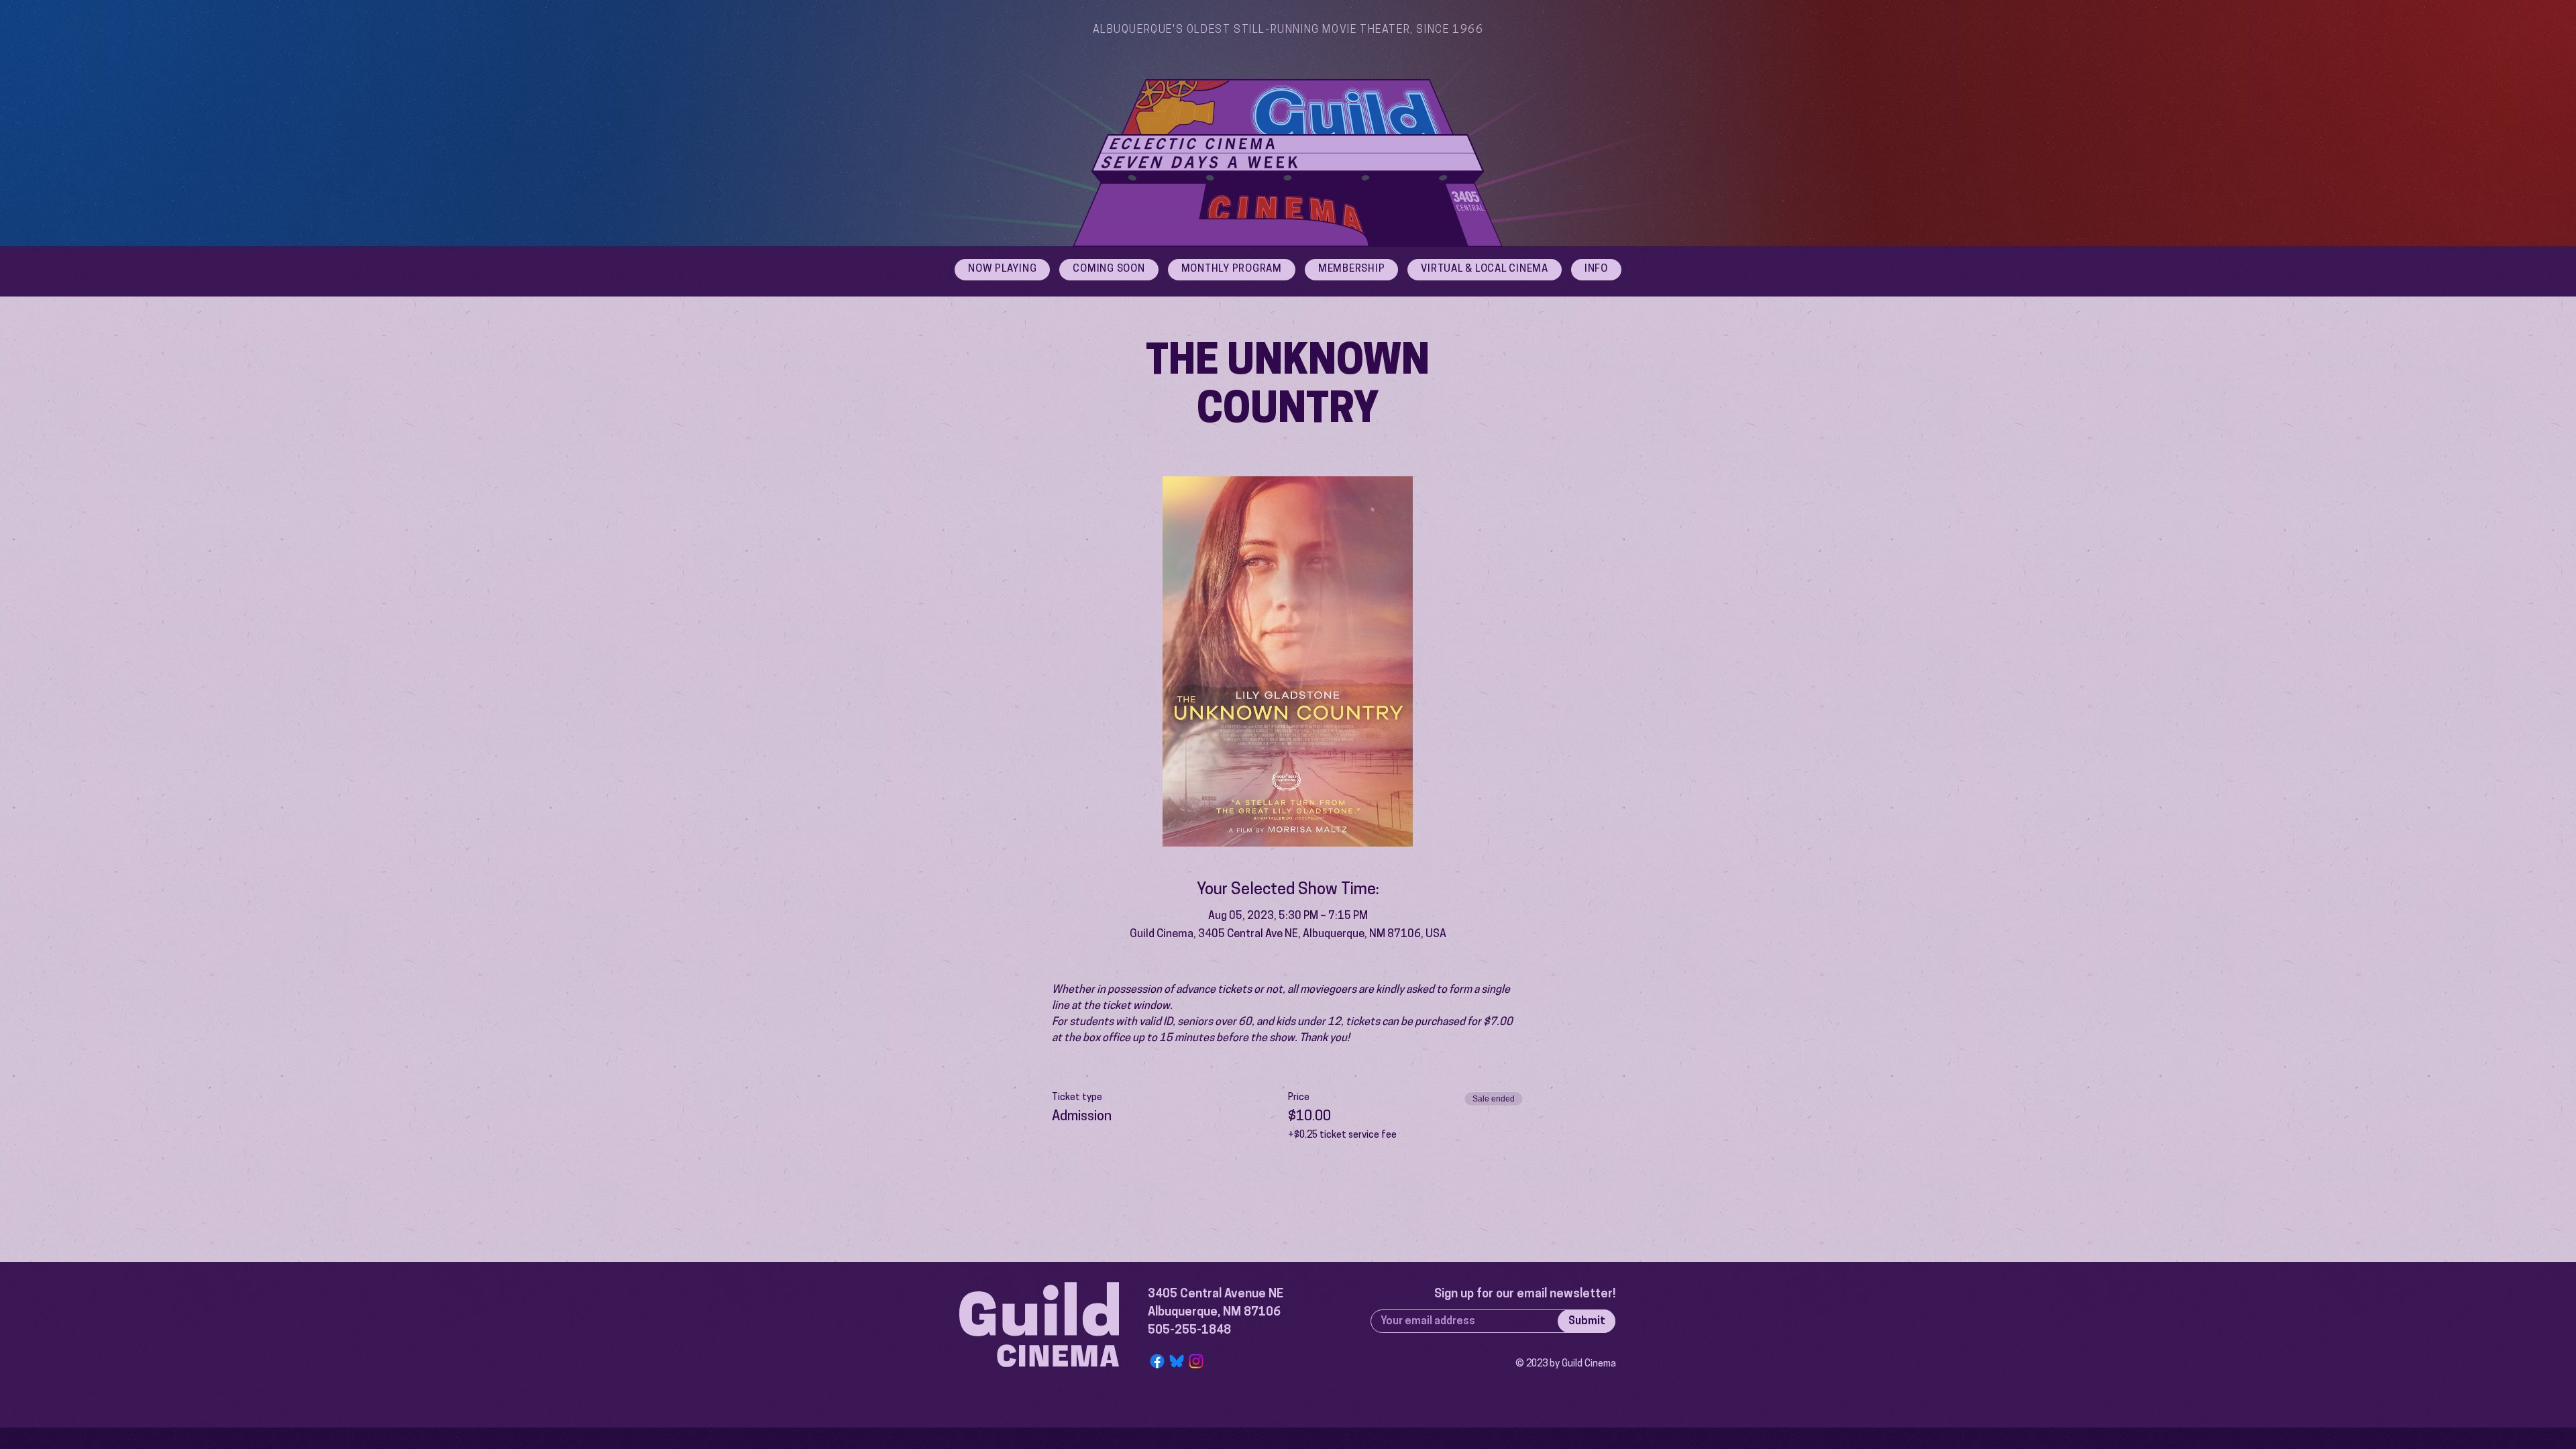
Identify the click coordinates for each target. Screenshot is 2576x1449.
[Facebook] (1157, 1361)
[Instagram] (1196, 1361)
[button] (1596, 270)
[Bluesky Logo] (1177, 1361)
